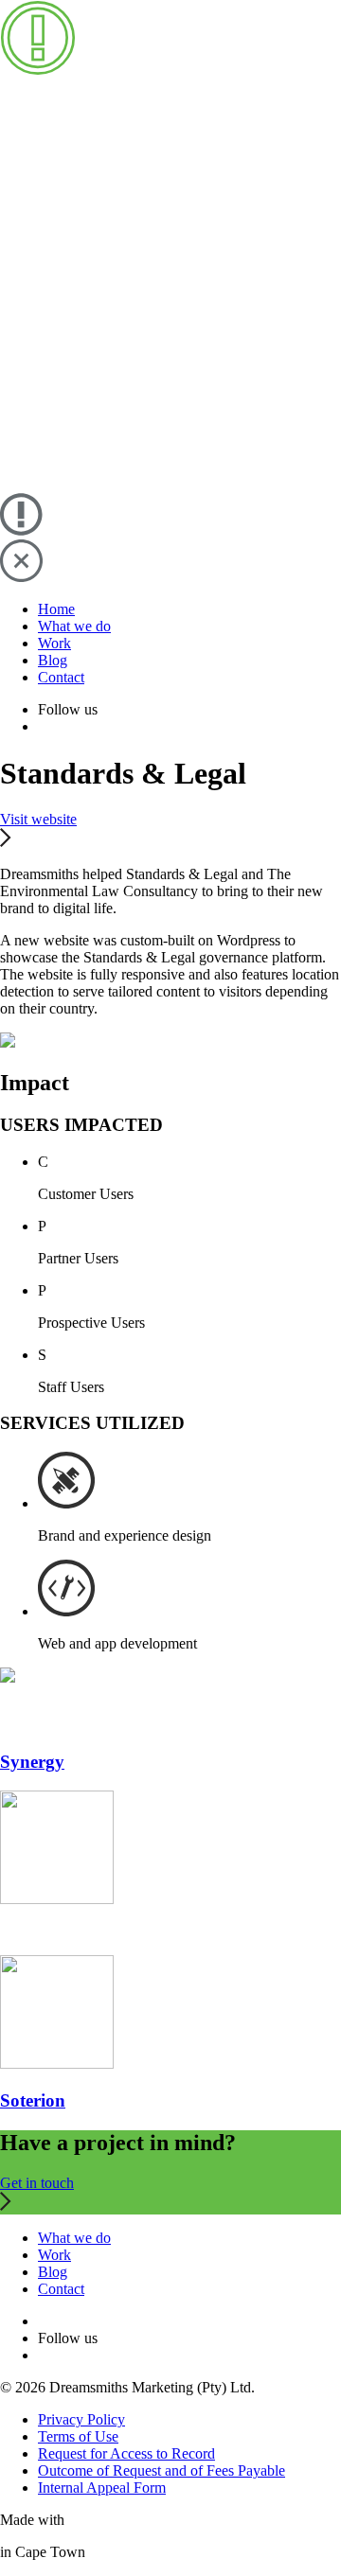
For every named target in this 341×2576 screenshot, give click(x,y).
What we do (74, 626)
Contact (61, 677)
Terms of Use (78, 2436)
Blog (53, 660)
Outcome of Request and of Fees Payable (162, 2470)
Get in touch (37, 2183)
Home (56, 609)
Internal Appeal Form (102, 2488)
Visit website (38, 819)
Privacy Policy (81, 2419)
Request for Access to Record (126, 2453)
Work (54, 643)
